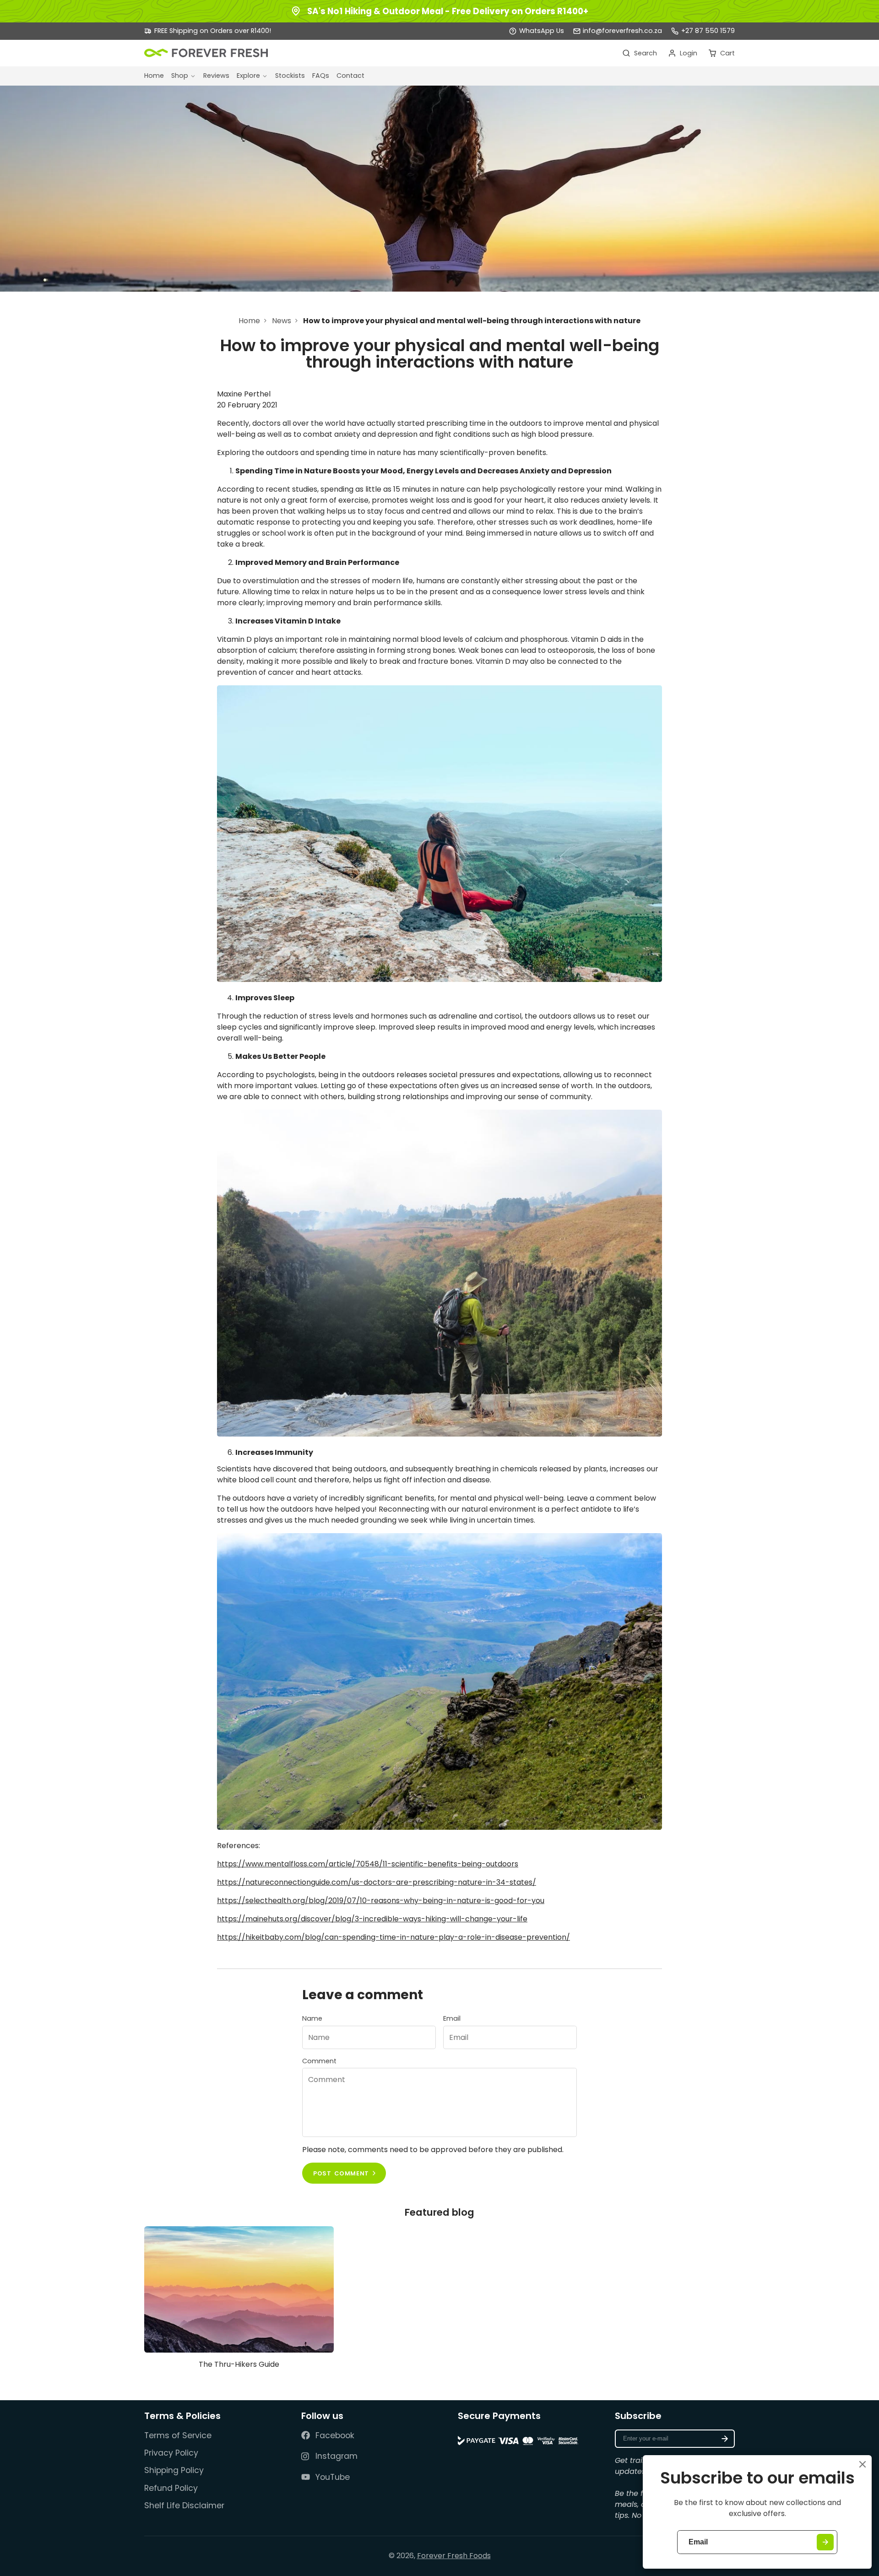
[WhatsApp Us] (537, 31)
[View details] (518, 2438)
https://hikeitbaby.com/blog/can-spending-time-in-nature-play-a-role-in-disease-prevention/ (393, 1937)
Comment (319, 2061)
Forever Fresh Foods (454, 2556)
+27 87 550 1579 (708, 31)
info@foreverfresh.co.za (622, 31)
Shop (180, 76)
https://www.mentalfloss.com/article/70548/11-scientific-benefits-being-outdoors (368, 1864)
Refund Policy (171, 2488)
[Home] (206, 53)
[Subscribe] (725, 2439)
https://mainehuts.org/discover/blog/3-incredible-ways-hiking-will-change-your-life (372, 1919)
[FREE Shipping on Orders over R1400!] (208, 31)
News (282, 321)
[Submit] (825, 2542)
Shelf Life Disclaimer (184, 2505)
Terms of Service (178, 2435)
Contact (350, 76)
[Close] (863, 2464)
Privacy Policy (171, 2453)
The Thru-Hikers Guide (239, 2301)
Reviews (216, 76)
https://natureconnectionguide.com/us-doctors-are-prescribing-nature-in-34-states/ (377, 1882)
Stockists (290, 76)
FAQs (321, 76)
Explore (248, 76)
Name (312, 2018)
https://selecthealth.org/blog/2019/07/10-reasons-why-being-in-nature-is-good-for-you (381, 1901)
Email (452, 2018)
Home (154, 76)
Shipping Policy (174, 2470)
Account (683, 53)
